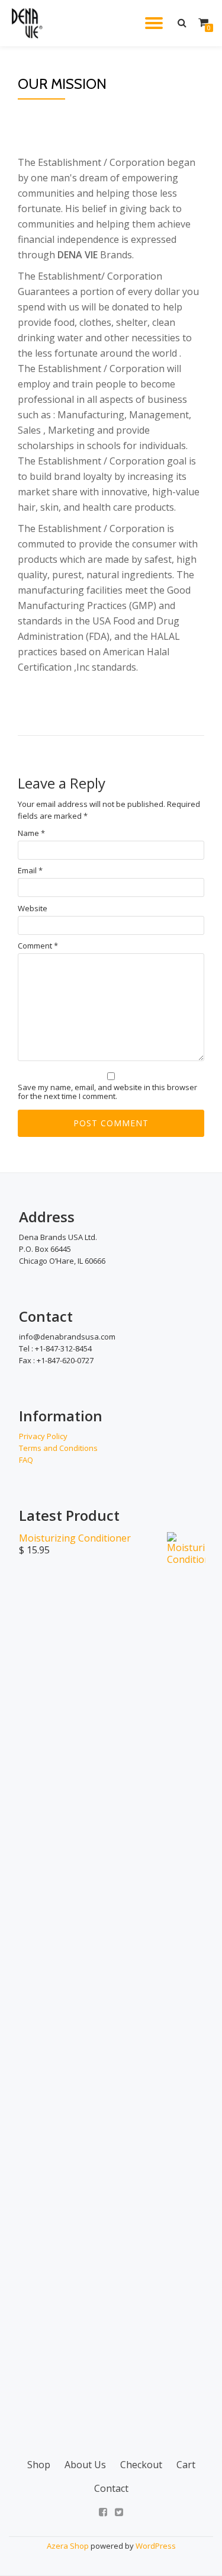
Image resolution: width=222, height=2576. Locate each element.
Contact (111, 2488)
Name (31, 833)
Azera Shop (68, 2546)
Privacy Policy (43, 1436)
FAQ (26, 1460)
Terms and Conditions (58, 1448)
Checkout (141, 2465)
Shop (39, 2465)
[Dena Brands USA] (28, 23)
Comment (38, 946)
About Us (85, 2465)
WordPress (156, 2546)
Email (30, 871)
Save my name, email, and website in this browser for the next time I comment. (107, 1092)
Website (33, 909)
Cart (186, 2465)
